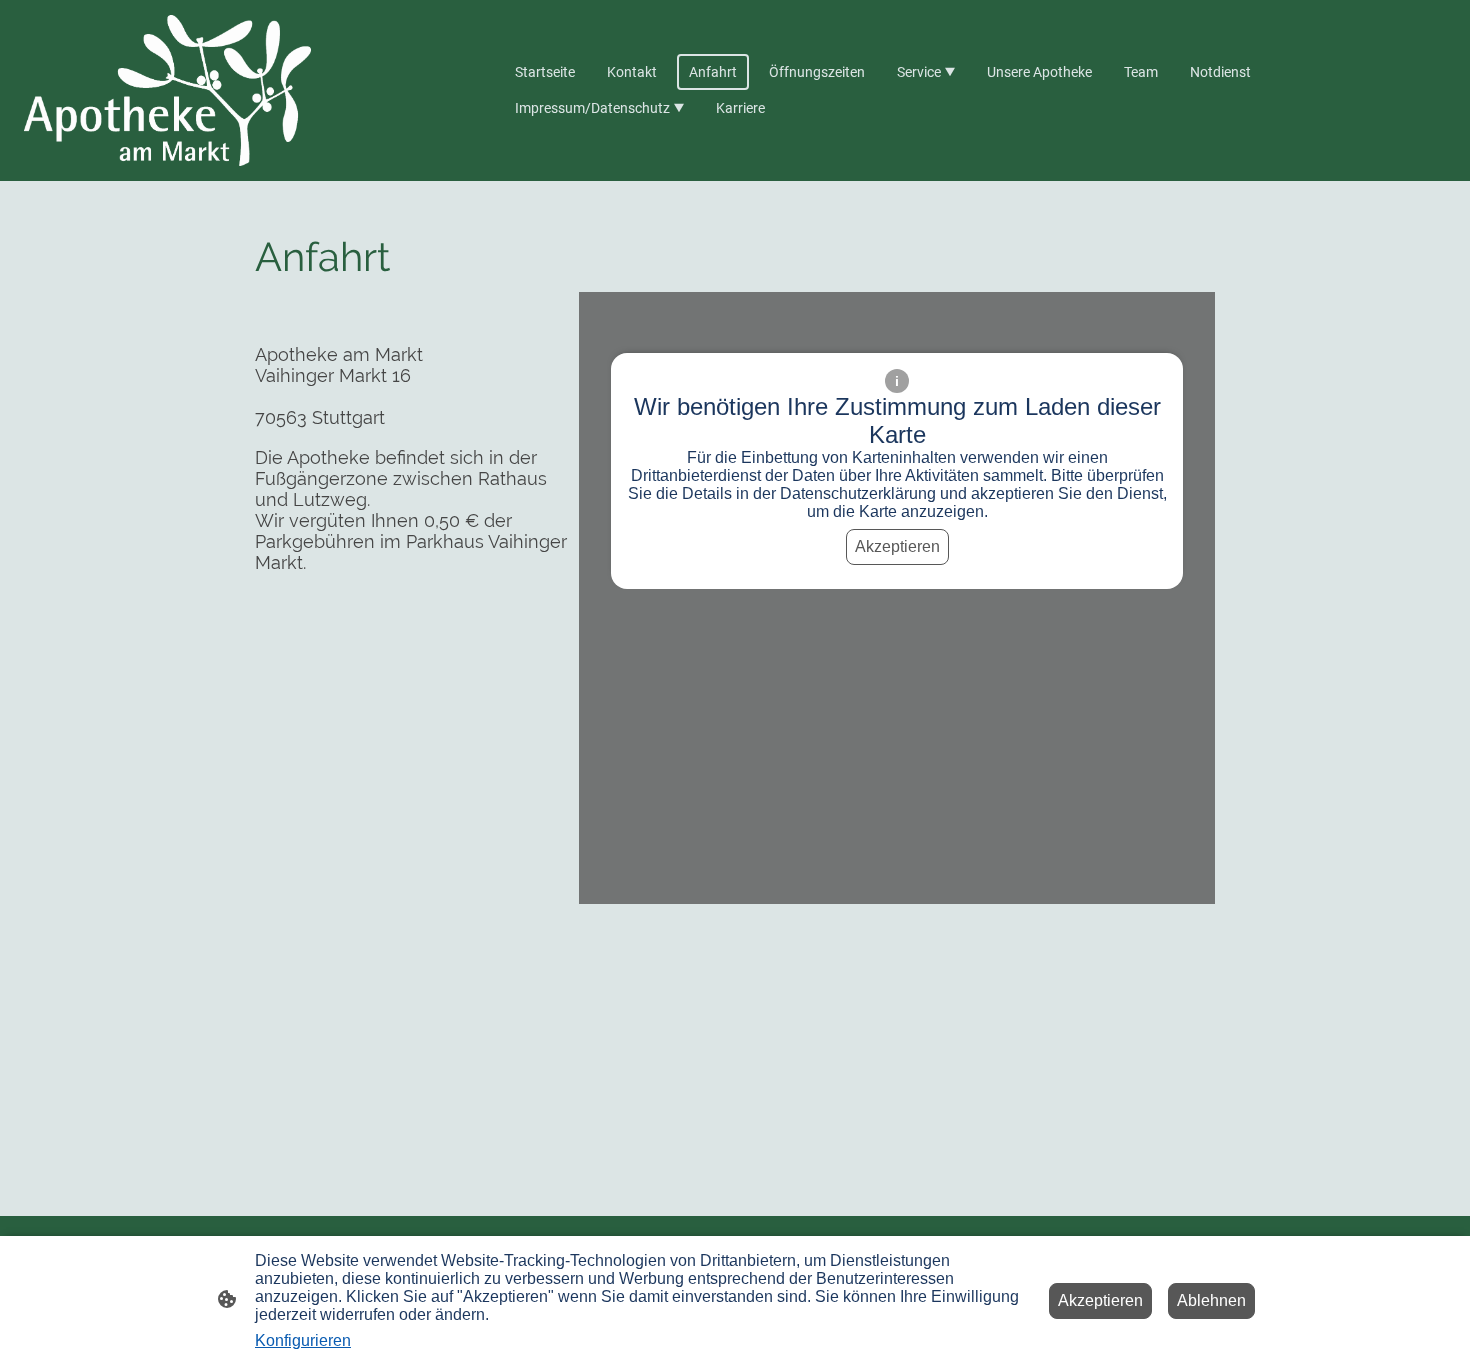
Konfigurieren (303, 1340)
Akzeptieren (897, 546)
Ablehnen (1211, 1300)
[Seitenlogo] (167, 90)
